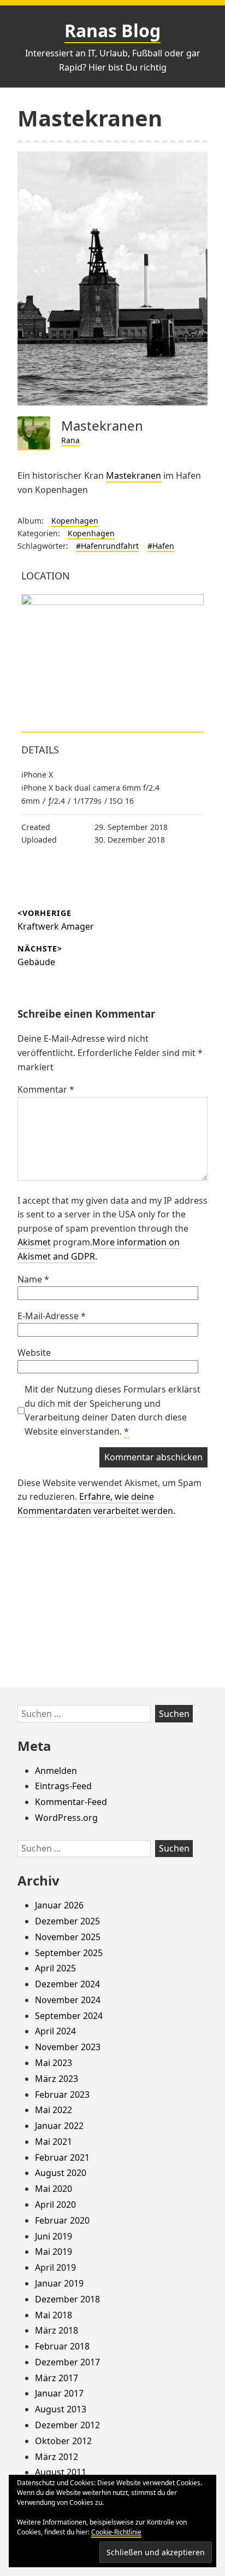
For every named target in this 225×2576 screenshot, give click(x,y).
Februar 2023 (62, 2095)
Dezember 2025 (67, 1921)
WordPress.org (66, 1818)
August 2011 (61, 2472)
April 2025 (55, 1968)
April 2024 (55, 2031)
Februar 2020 (62, 2220)
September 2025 (69, 1953)
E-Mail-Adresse (52, 1316)
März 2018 (57, 2330)
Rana (70, 440)
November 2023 (68, 2047)
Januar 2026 (59, 1905)
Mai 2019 (54, 2252)
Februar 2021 (62, 2157)
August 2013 (61, 2409)
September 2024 (69, 2016)
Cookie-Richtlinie (116, 2532)
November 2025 (68, 1937)
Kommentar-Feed (71, 1802)
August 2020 (61, 2173)
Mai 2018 (54, 2315)
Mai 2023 (54, 2063)
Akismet (34, 1242)
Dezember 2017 (67, 2362)
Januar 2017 (59, 2393)
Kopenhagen (75, 521)
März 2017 (57, 2378)
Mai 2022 (54, 2110)
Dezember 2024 (67, 1984)
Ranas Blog (112, 30)
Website (34, 1353)
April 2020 (55, 2204)
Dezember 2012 (67, 2425)
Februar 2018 (62, 2346)
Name (33, 1279)
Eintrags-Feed (63, 1786)
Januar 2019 (59, 2283)
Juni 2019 (54, 2236)
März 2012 (57, 2457)
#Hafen (161, 546)
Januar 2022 (59, 2126)
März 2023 (57, 2079)
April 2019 (55, 2267)
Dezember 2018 (67, 2299)
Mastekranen (134, 475)
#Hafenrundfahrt (107, 546)
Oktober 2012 (63, 2441)
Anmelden (56, 1771)
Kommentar (46, 1089)
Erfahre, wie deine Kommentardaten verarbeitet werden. (96, 1504)
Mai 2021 (54, 2142)
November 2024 (68, 2000)
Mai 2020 (54, 2189)
